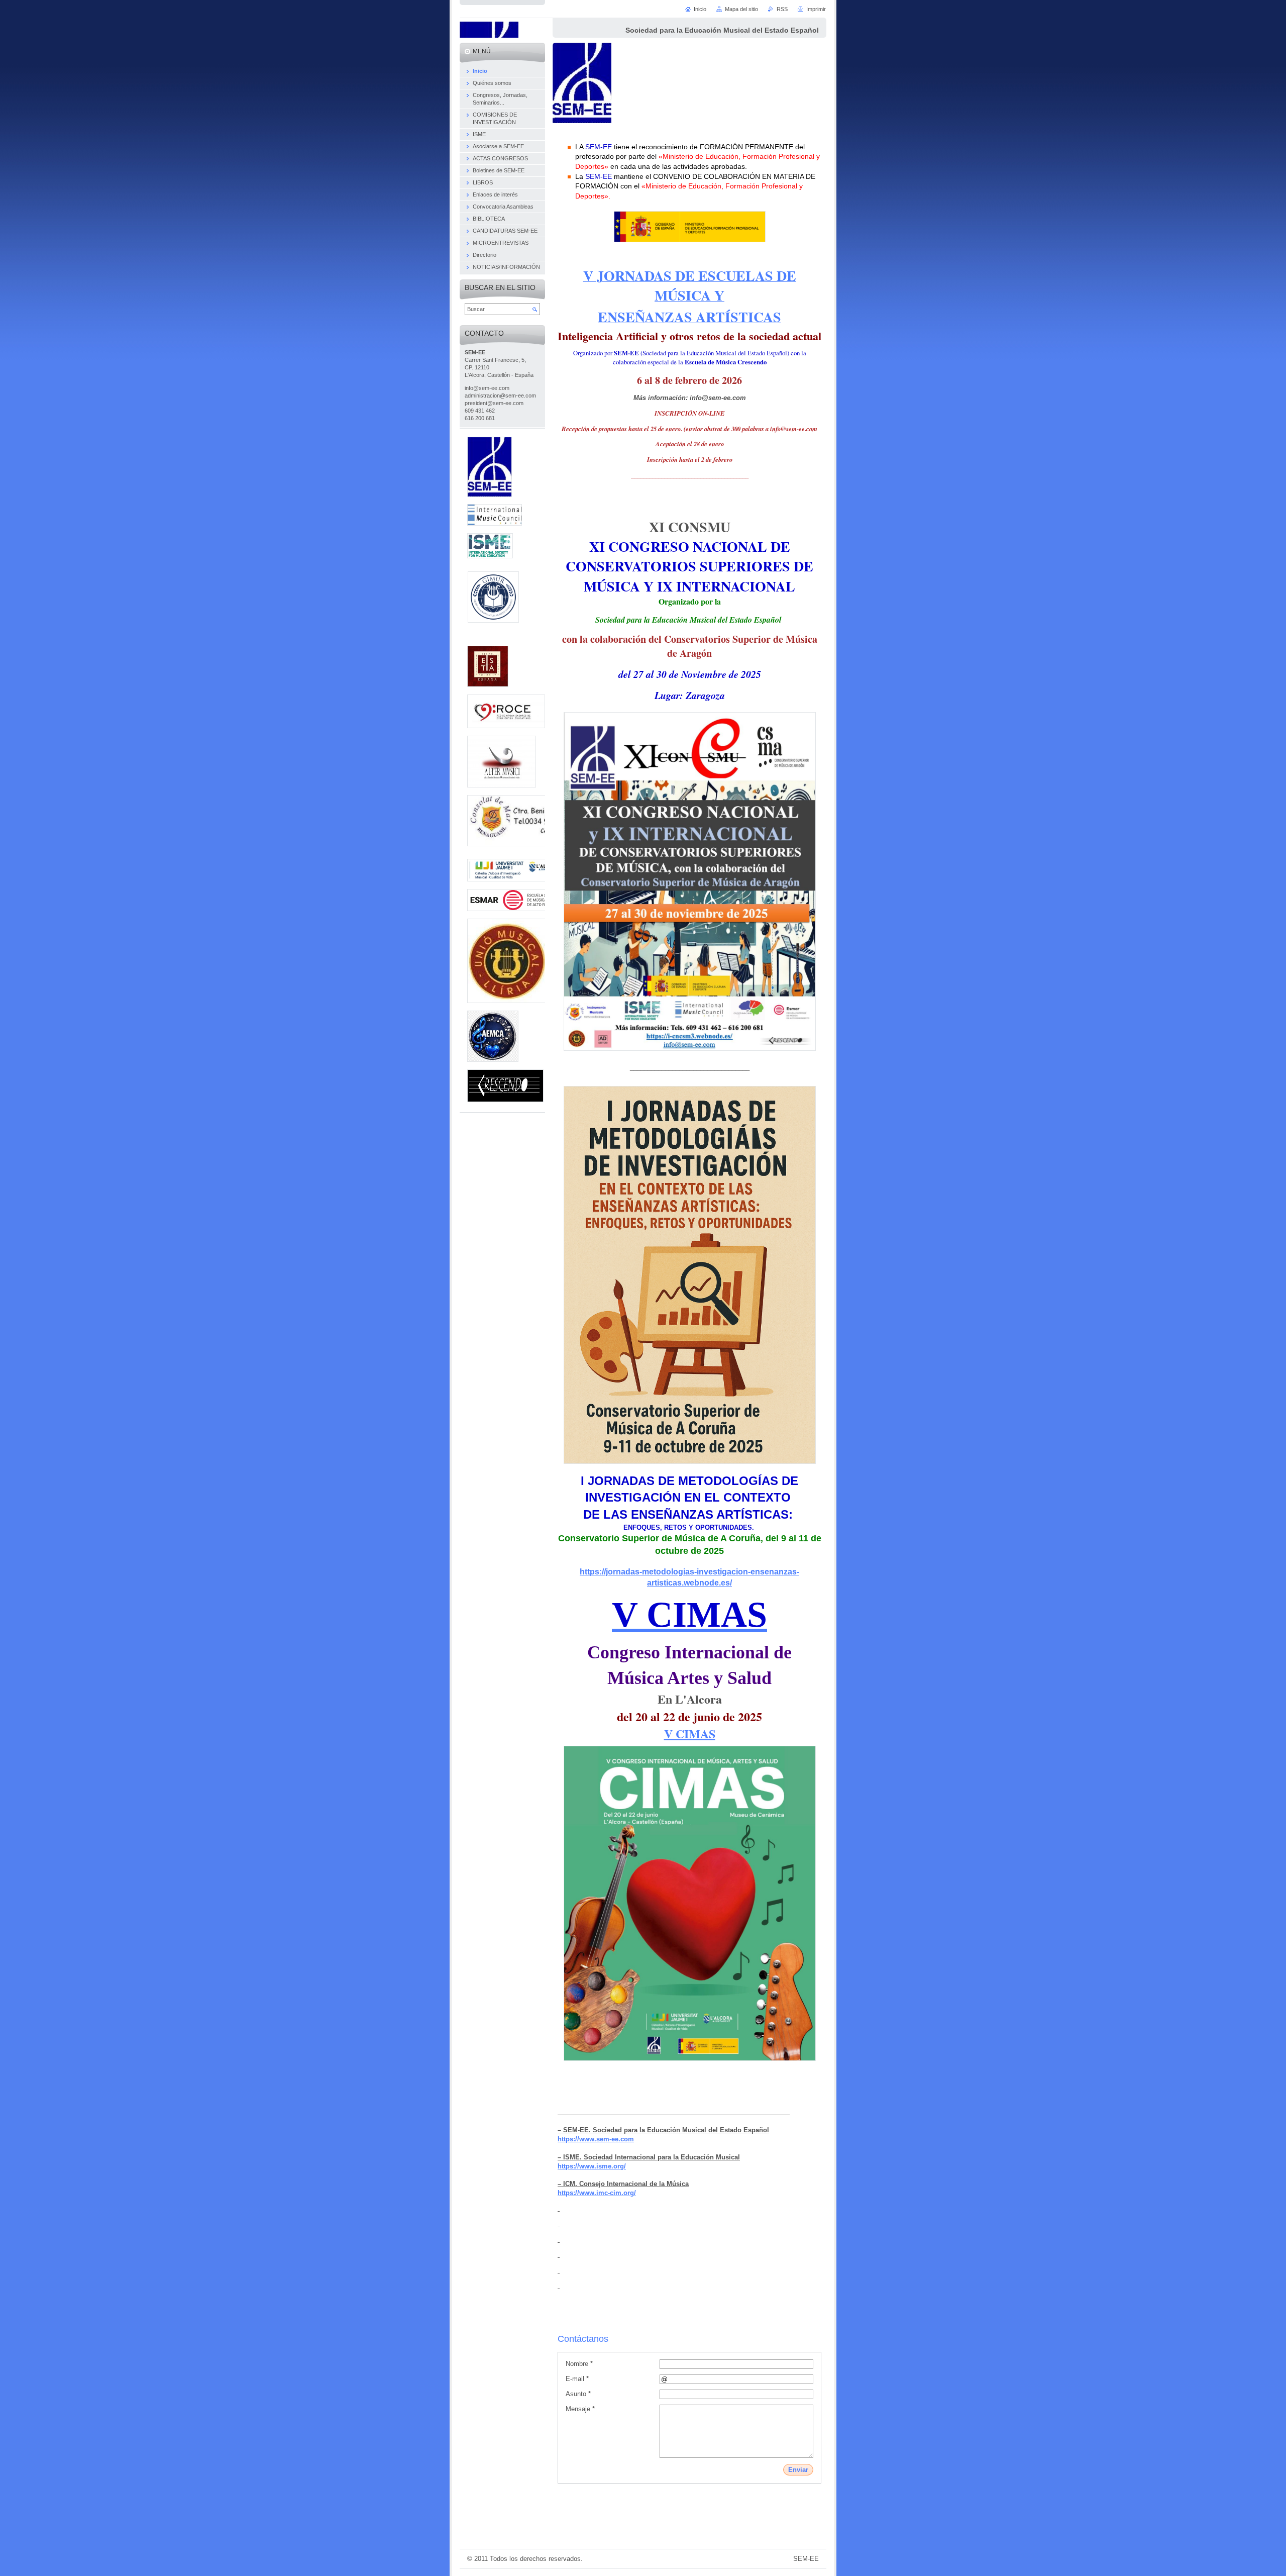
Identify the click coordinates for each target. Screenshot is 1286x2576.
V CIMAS (690, 1733)
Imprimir (816, 9)
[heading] (559, 2208)
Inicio (700, 9)
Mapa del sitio (741, 9)
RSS (782, 9)
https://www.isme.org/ (592, 2166)
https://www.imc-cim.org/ (597, 2193)
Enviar (798, 2470)
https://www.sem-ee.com (596, 2139)
